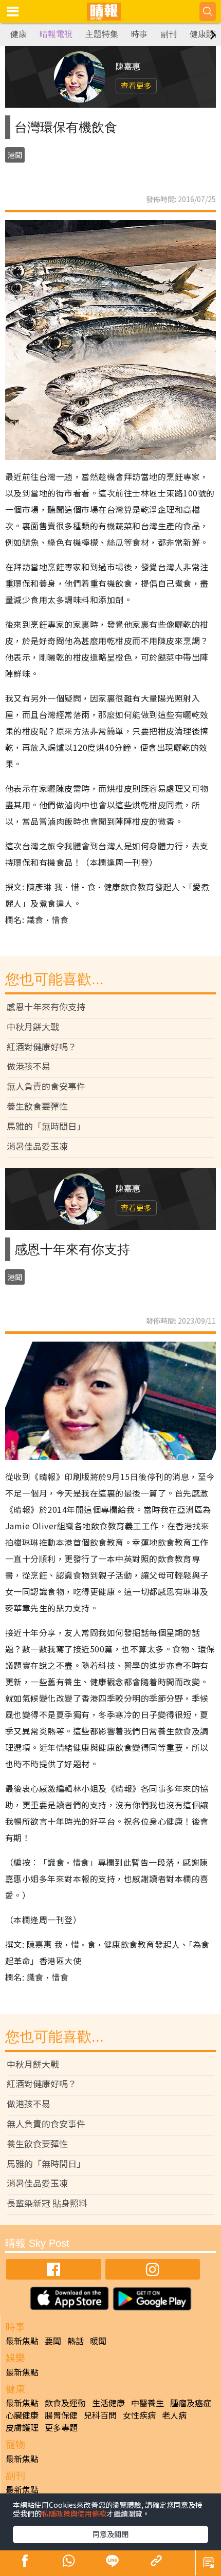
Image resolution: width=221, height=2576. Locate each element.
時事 (139, 34)
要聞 (53, 2341)
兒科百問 (100, 2415)
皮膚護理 (22, 2427)
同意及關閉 (110, 2534)
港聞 (15, 155)
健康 (19, 34)
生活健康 (108, 2403)
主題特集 (102, 34)
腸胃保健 (61, 2415)
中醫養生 (148, 2403)
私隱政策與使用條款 (74, 2513)
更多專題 (61, 2427)
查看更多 (136, 85)
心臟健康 (22, 2415)
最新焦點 (22, 2341)
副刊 (169, 34)
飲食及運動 (65, 2403)
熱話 (76, 2341)
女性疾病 (139, 2415)
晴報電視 (56, 34)
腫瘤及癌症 (191, 2403)
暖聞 (98, 2341)
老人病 (174, 2415)
